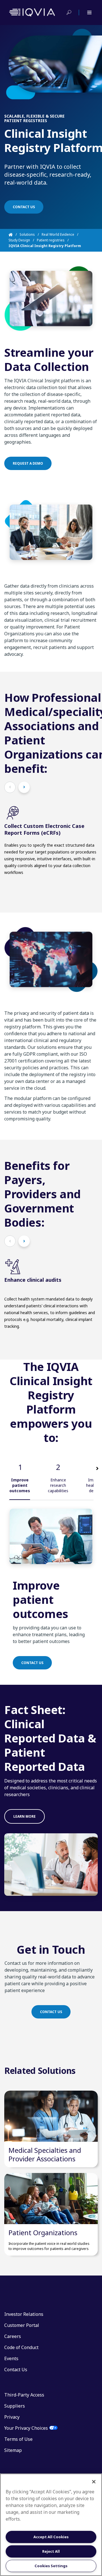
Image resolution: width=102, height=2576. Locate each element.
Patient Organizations (43, 2232)
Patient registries (51, 240)
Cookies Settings (51, 2566)
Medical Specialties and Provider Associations (45, 2154)
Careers (13, 2336)
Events (11, 2358)
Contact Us (16, 2370)
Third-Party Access (24, 2395)
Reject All (51, 2551)
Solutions (27, 234)
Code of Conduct (21, 2347)
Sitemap (13, 2450)
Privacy (12, 2417)
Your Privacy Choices (26, 2428)
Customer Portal (22, 2325)
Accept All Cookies (51, 2537)
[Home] (14, 235)
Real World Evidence (58, 234)
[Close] (94, 2482)
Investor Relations (24, 2314)
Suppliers (15, 2406)
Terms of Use (18, 2439)
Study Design (19, 240)
